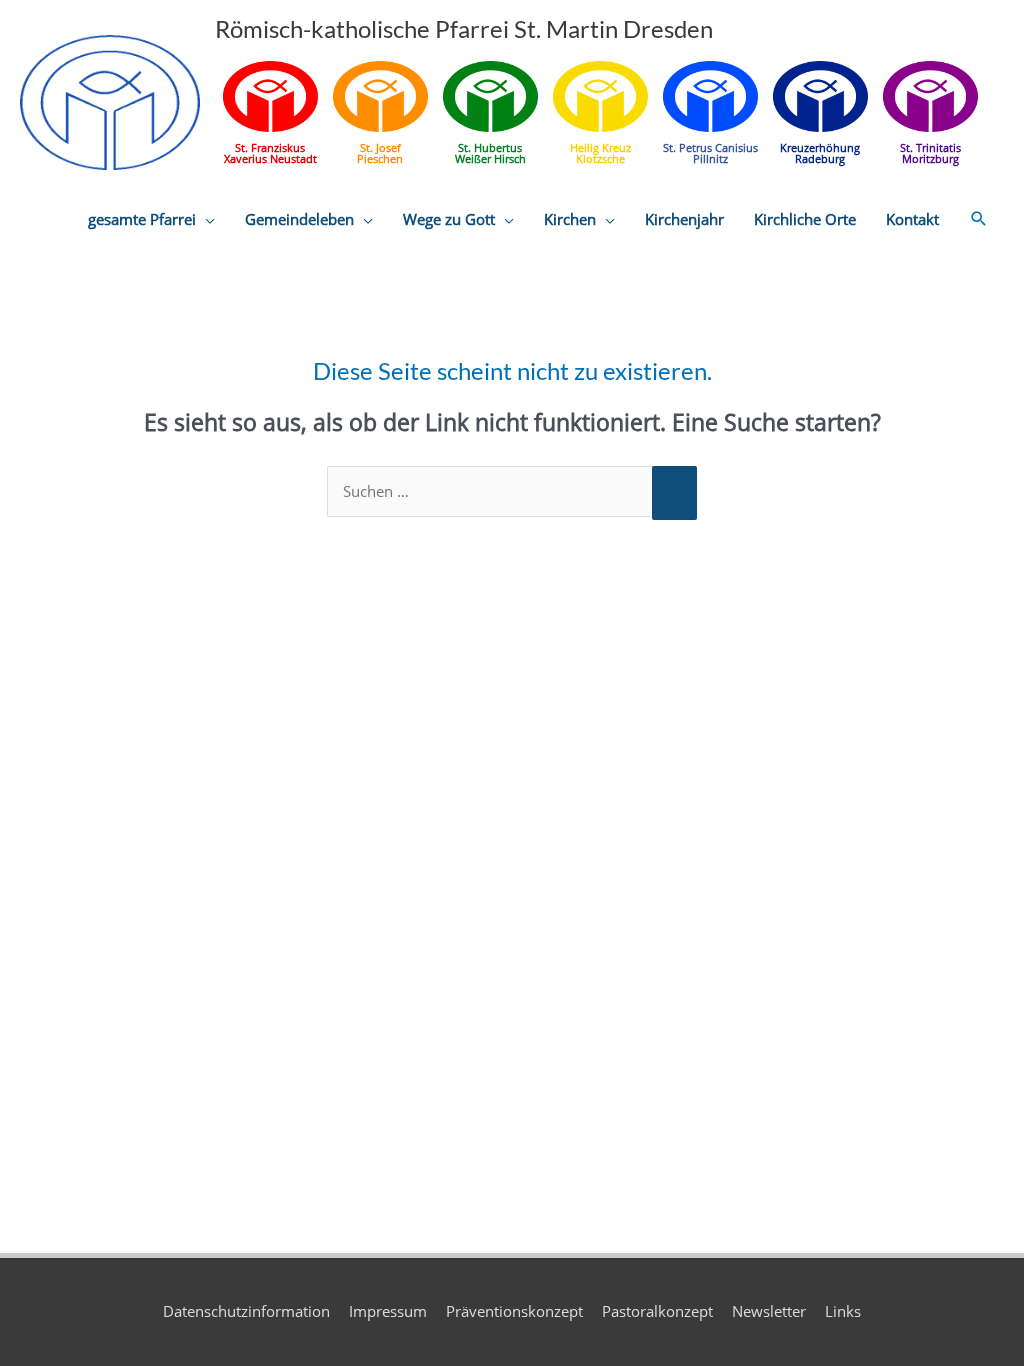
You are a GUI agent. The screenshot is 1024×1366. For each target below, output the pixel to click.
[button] (979, 219)
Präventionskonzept (514, 1311)
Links (843, 1311)
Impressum (388, 1311)
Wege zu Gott (449, 219)
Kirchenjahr (684, 219)
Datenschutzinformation (246, 1311)
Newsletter (769, 1311)
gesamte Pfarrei (142, 219)
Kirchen (570, 219)
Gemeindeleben (299, 219)
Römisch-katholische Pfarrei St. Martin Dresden (464, 28)
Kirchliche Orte (805, 219)
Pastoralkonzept (657, 1311)
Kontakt (912, 219)
